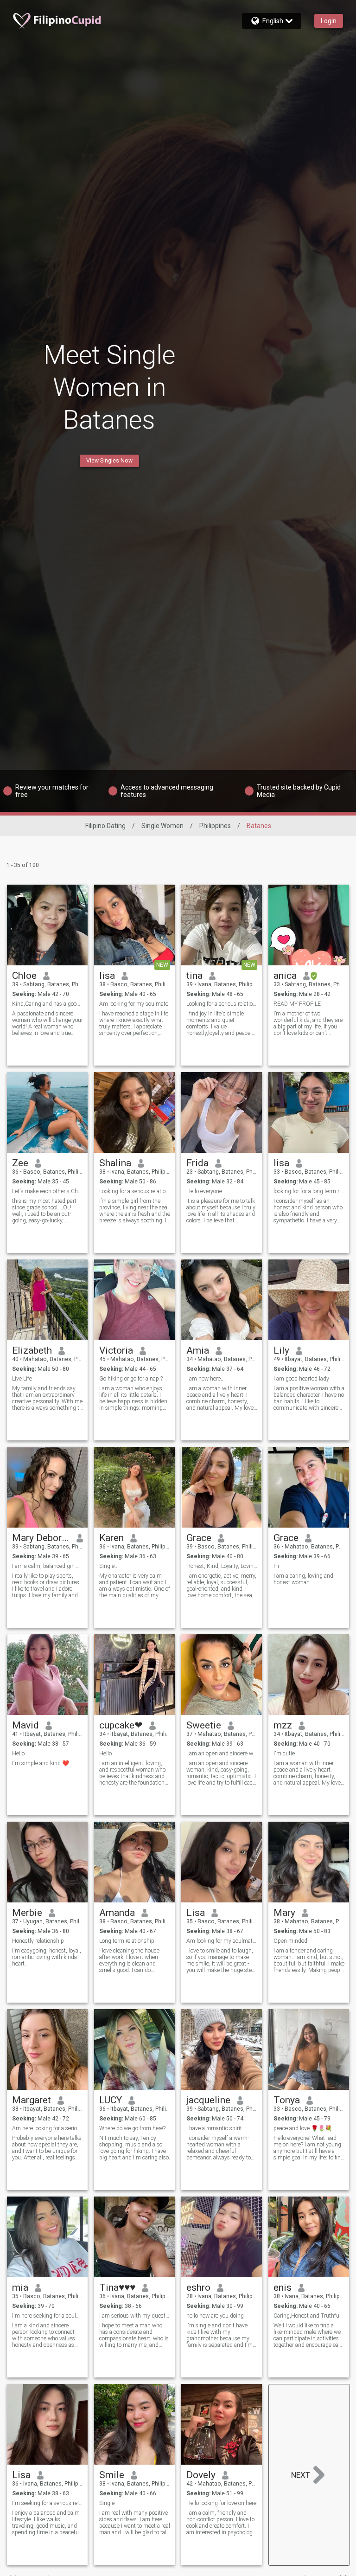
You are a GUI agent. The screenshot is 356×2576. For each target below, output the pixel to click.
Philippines (215, 826)
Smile (112, 2475)
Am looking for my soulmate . (222, 1941)
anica (285, 976)
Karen (111, 1538)
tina (194, 976)
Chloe (24, 976)
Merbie (27, 1913)
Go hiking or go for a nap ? (131, 1379)
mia (20, 2287)
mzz (283, 1725)
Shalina (115, 1163)
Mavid (25, 1725)
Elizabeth (32, 1350)
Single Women (162, 826)
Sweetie (204, 1725)
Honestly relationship (38, 1941)
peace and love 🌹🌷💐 (303, 2128)
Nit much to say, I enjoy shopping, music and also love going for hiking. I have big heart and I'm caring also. (135, 2148)
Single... (109, 1566)
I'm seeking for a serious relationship (48, 2503)
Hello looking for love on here (221, 2503)
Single (107, 2503)
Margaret (32, 2100)
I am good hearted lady (301, 1379)
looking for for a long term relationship (309, 1191)
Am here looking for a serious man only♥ (48, 2128)
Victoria (116, 1350)
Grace (199, 1538)
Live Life (22, 1379)
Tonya (287, 2100)
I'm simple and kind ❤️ (41, 1763)
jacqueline (208, 2100)
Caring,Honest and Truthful (307, 2316)
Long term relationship (127, 1941)
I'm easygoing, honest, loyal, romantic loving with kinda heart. (47, 1957)
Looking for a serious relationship (222, 1004)
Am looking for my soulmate (134, 1004)
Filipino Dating (105, 826)
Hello (18, 1754)
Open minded (290, 1941)
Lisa (196, 1913)
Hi (276, 1566)
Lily (281, 1350)
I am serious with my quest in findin (135, 2316)
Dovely (201, 2475)
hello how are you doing (215, 2316)
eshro (198, 2287)
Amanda (117, 1913)
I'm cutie (284, 1754)
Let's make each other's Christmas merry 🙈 (48, 1191)
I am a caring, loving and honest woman (303, 1579)
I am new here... (206, 1379)
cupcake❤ (121, 1725)
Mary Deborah (41, 1538)
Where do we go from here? (132, 2128)
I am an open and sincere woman (222, 1754)
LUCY (111, 2100)
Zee (20, 1163)
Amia (198, 1350)
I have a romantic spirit (214, 2128)
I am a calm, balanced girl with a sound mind (48, 1566)
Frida (197, 1163)
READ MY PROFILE (297, 1004)
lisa (107, 976)
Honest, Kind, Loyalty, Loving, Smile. (222, 1566)
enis (283, 2287)
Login (329, 21)
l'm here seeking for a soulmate (48, 2316)
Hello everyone (204, 1191)
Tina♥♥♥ (117, 2287)
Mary (284, 1913)
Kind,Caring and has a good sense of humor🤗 (48, 1004)
